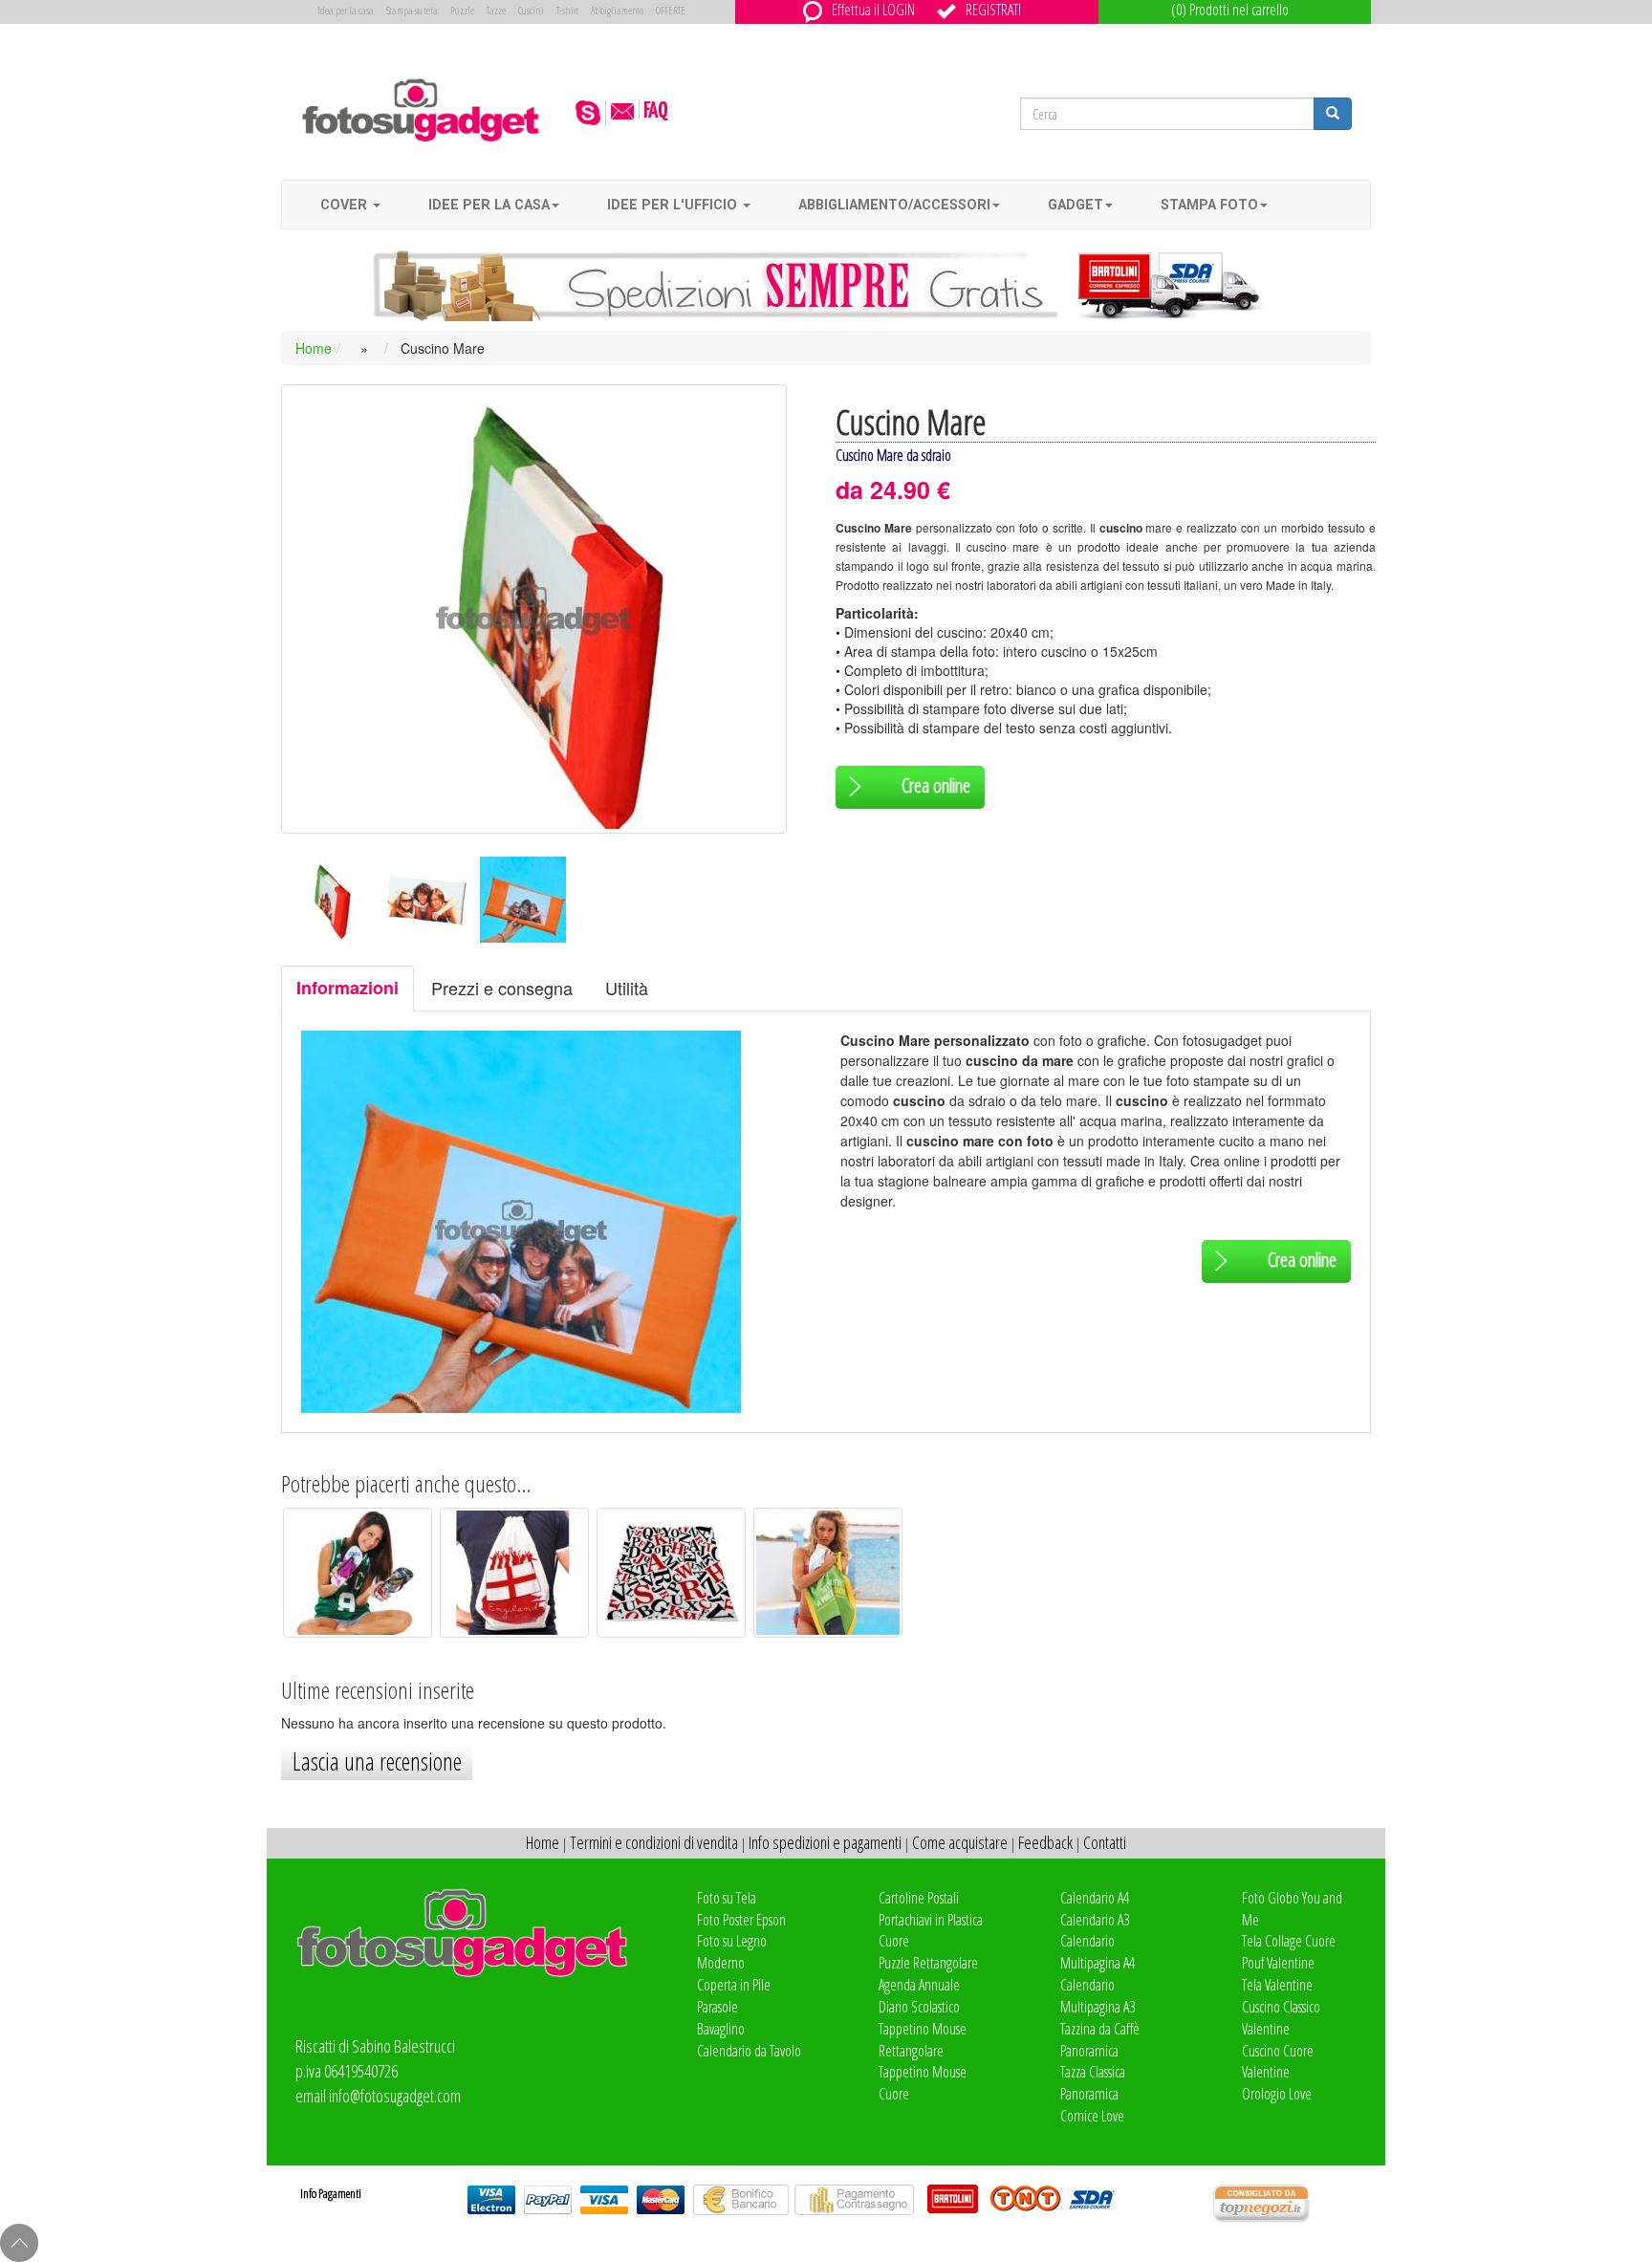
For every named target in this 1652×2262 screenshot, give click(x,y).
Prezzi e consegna (502, 988)
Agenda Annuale (919, 1985)
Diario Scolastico (919, 2007)
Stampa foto (1209, 205)
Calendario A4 (1095, 1898)
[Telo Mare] (671, 1571)
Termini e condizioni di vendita (654, 1842)
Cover (346, 205)
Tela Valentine (1277, 1985)
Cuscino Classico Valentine (1281, 2018)
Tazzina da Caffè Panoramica (1100, 2040)
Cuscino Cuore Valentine (1278, 2062)
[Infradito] (358, 1571)
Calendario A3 (1095, 1920)
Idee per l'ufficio (674, 205)
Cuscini (531, 10)
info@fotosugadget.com (395, 2096)
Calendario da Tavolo (749, 2051)
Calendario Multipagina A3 (1098, 1996)
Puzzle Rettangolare (928, 1963)
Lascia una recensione (377, 1761)
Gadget (1076, 205)
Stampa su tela (412, 10)
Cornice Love (1092, 2116)
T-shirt (567, 10)
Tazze (496, 10)
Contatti (1105, 1842)
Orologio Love (1277, 2094)
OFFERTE (671, 10)
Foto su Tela (727, 1898)
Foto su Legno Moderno (732, 1952)
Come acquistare (960, 1842)
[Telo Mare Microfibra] (828, 1571)
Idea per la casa (346, 10)
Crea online (936, 785)
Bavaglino (721, 2029)
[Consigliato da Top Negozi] (1292, 2204)
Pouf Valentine (1278, 1963)
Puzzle (462, 10)
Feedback (1045, 1842)
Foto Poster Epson (741, 1920)
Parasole (717, 2007)
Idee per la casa (489, 205)
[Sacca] (514, 1571)
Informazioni (348, 988)
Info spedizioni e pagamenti (825, 1842)
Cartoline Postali (919, 1898)
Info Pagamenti (331, 2193)
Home (314, 348)
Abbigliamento (617, 10)
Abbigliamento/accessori (894, 205)
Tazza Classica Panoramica (1093, 2083)
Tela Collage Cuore (1289, 1941)
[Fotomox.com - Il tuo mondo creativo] (421, 109)
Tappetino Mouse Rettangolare (923, 2040)
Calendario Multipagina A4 (1098, 1952)
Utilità (627, 988)
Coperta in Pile (734, 1985)
